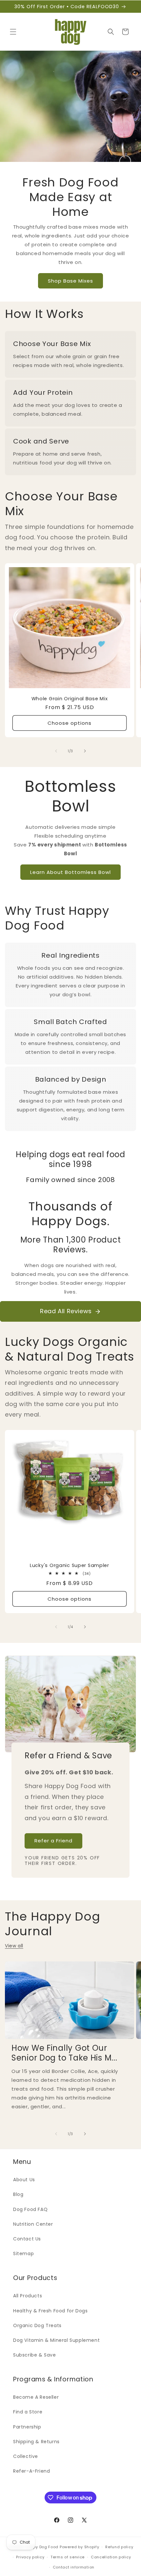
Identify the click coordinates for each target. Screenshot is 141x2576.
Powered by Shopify (80, 2547)
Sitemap (23, 2254)
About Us (24, 2180)
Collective (26, 2456)
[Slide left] (56, 751)
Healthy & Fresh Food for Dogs (50, 2311)
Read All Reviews (66, 1311)
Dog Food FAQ (30, 2209)
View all (14, 1946)
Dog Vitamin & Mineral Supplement (56, 2340)
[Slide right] (85, 751)
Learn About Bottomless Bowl (70, 872)
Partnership (27, 2427)
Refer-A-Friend (31, 2471)
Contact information (74, 2567)
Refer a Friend (53, 1841)
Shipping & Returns (36, 2442)
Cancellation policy (111, 2557)
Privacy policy (30, 2557)
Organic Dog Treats (37, 2325)
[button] (13, 32)
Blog (18, 2194)
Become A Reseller (36, 2397)
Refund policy (119, 2547)
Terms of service (68, 2557)
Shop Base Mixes (70, 281)
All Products (28, 2296)
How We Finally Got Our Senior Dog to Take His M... (64, 2053)
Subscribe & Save (35, 2355)
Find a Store (28, 2412)
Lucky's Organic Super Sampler (70, 1565)
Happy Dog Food (42, 2547)
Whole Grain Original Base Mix (70, 699)
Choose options (70, 723)
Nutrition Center (33, 2224)
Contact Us (27, 2239)
